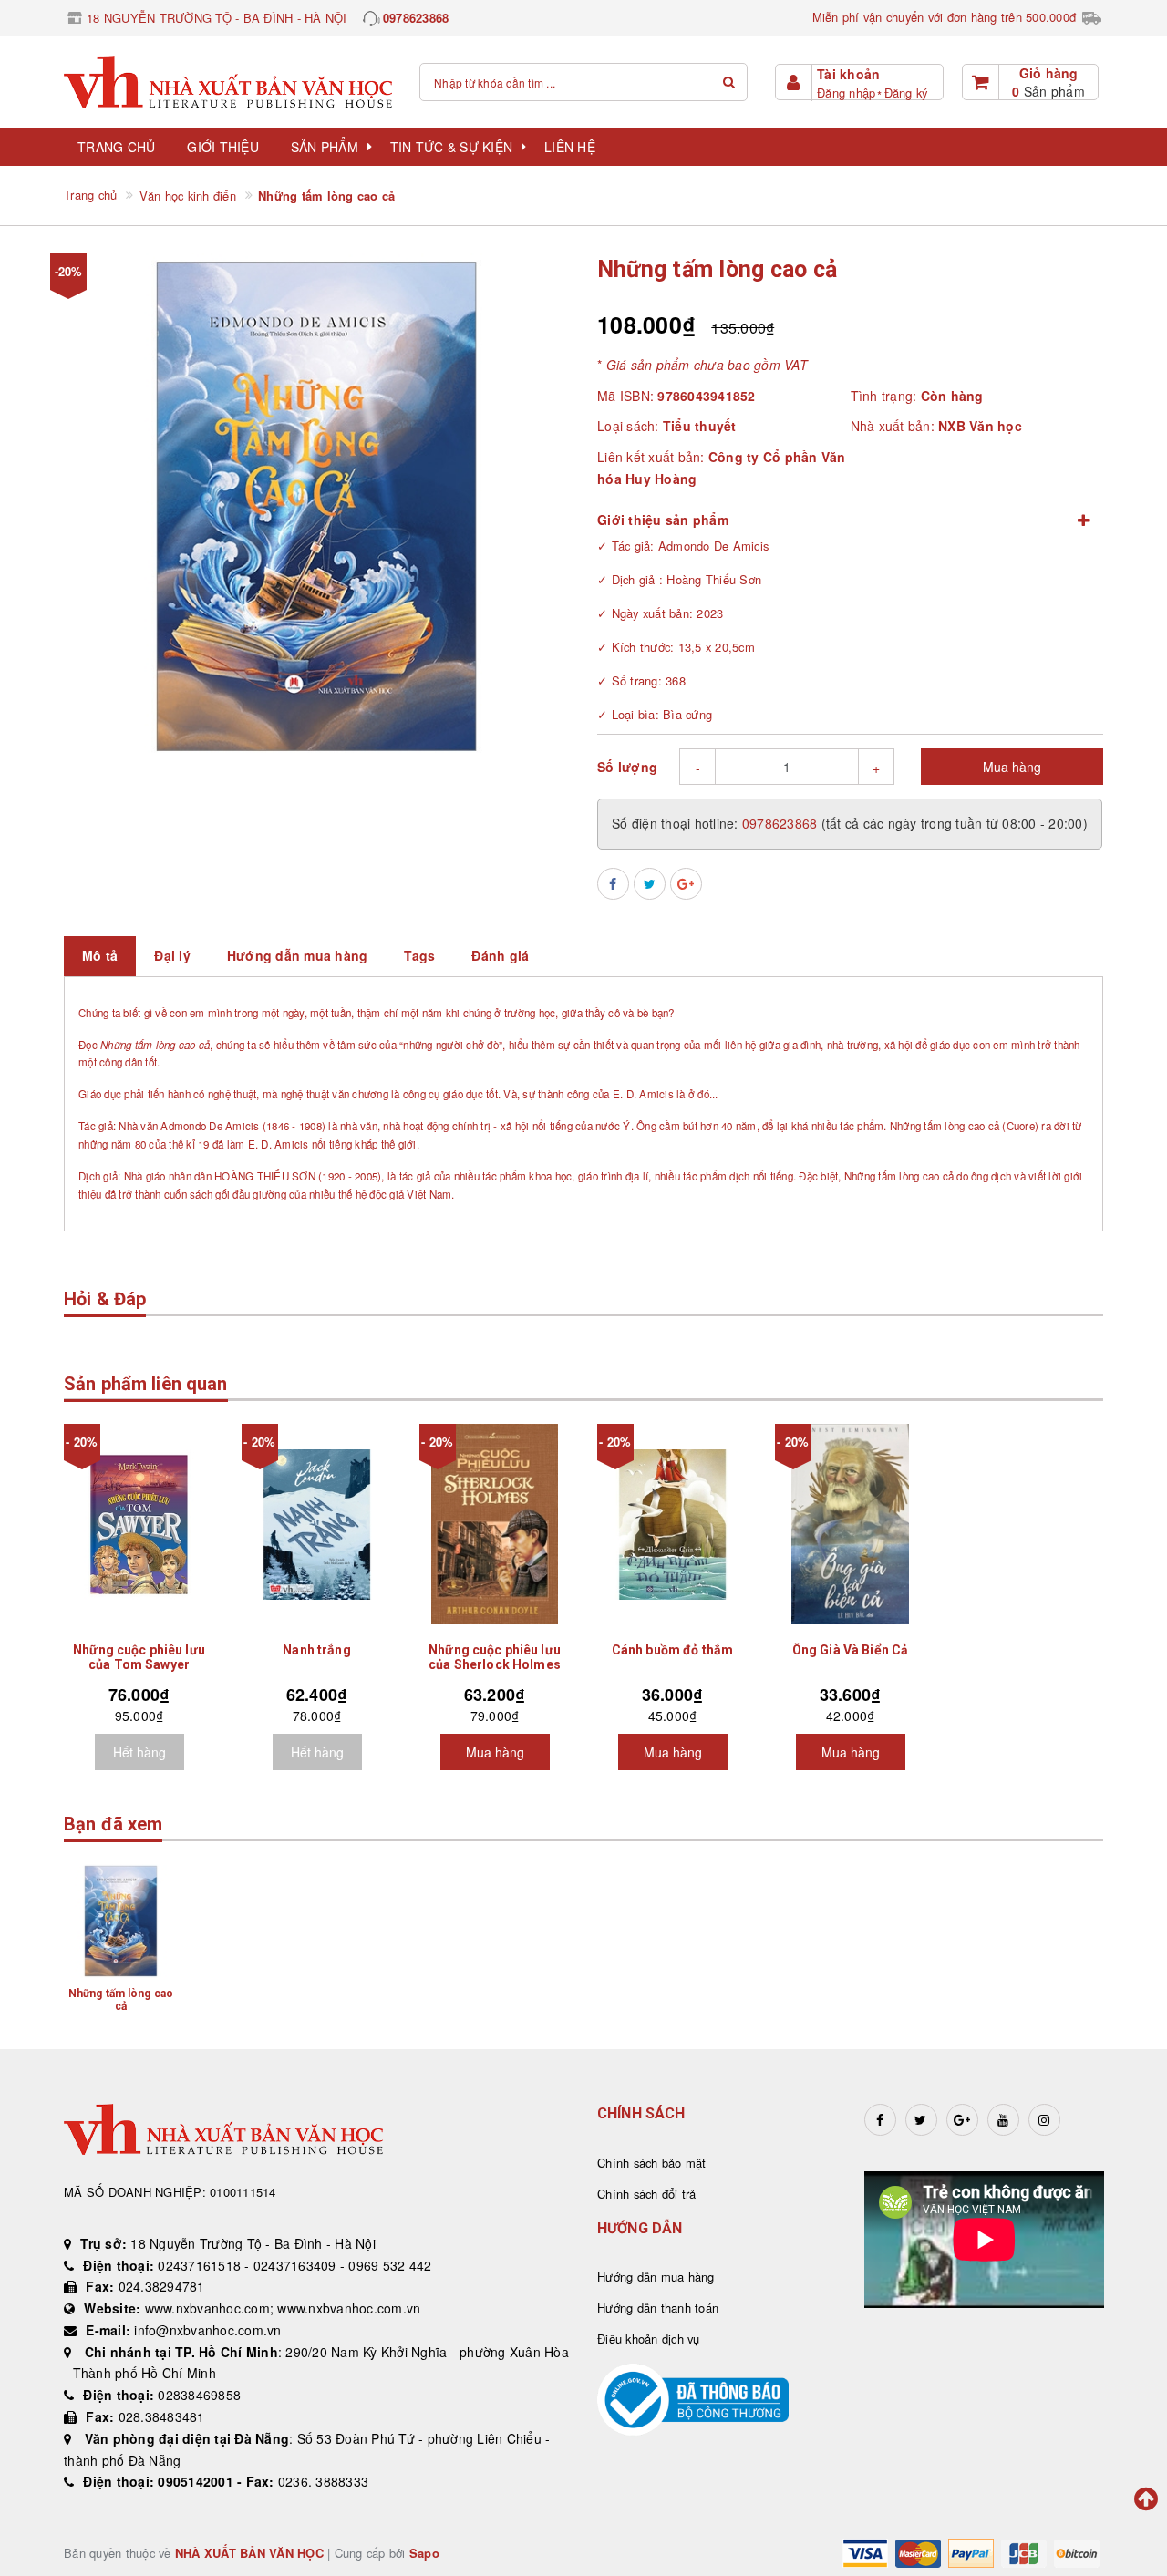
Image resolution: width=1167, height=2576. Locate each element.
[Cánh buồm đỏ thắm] (672, 1524)
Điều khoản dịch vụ (649, 2339)
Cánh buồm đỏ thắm (672, 1650)
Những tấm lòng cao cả (121, 2000)
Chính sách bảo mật (652, 2163)
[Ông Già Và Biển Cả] (850, 1524)
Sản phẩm (325, 147)
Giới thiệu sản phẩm (663, 520)
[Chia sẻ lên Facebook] (613, 884)
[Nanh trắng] (317, 1524)
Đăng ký (906, 93)
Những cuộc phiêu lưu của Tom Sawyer (139, 1657)
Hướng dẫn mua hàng (656, 2277)
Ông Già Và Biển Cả (851, 1650)
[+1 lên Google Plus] (686, 884)
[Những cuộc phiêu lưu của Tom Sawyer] (139, 1524)
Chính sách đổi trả (647, 2194)
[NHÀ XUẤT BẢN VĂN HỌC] (228, 82)
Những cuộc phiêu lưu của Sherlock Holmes (495, 1657)
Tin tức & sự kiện (451, 147)
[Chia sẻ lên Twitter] (650, 884)
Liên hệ (570, 147)
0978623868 (416, 18)
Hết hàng (139, 1752)
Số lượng (627, 767)
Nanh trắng (316, 1650)
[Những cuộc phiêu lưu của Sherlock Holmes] (495, 1524)
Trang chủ (116, 147)
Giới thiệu (223, 147)
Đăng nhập (846, 93)
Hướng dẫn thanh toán (658, 2308)
